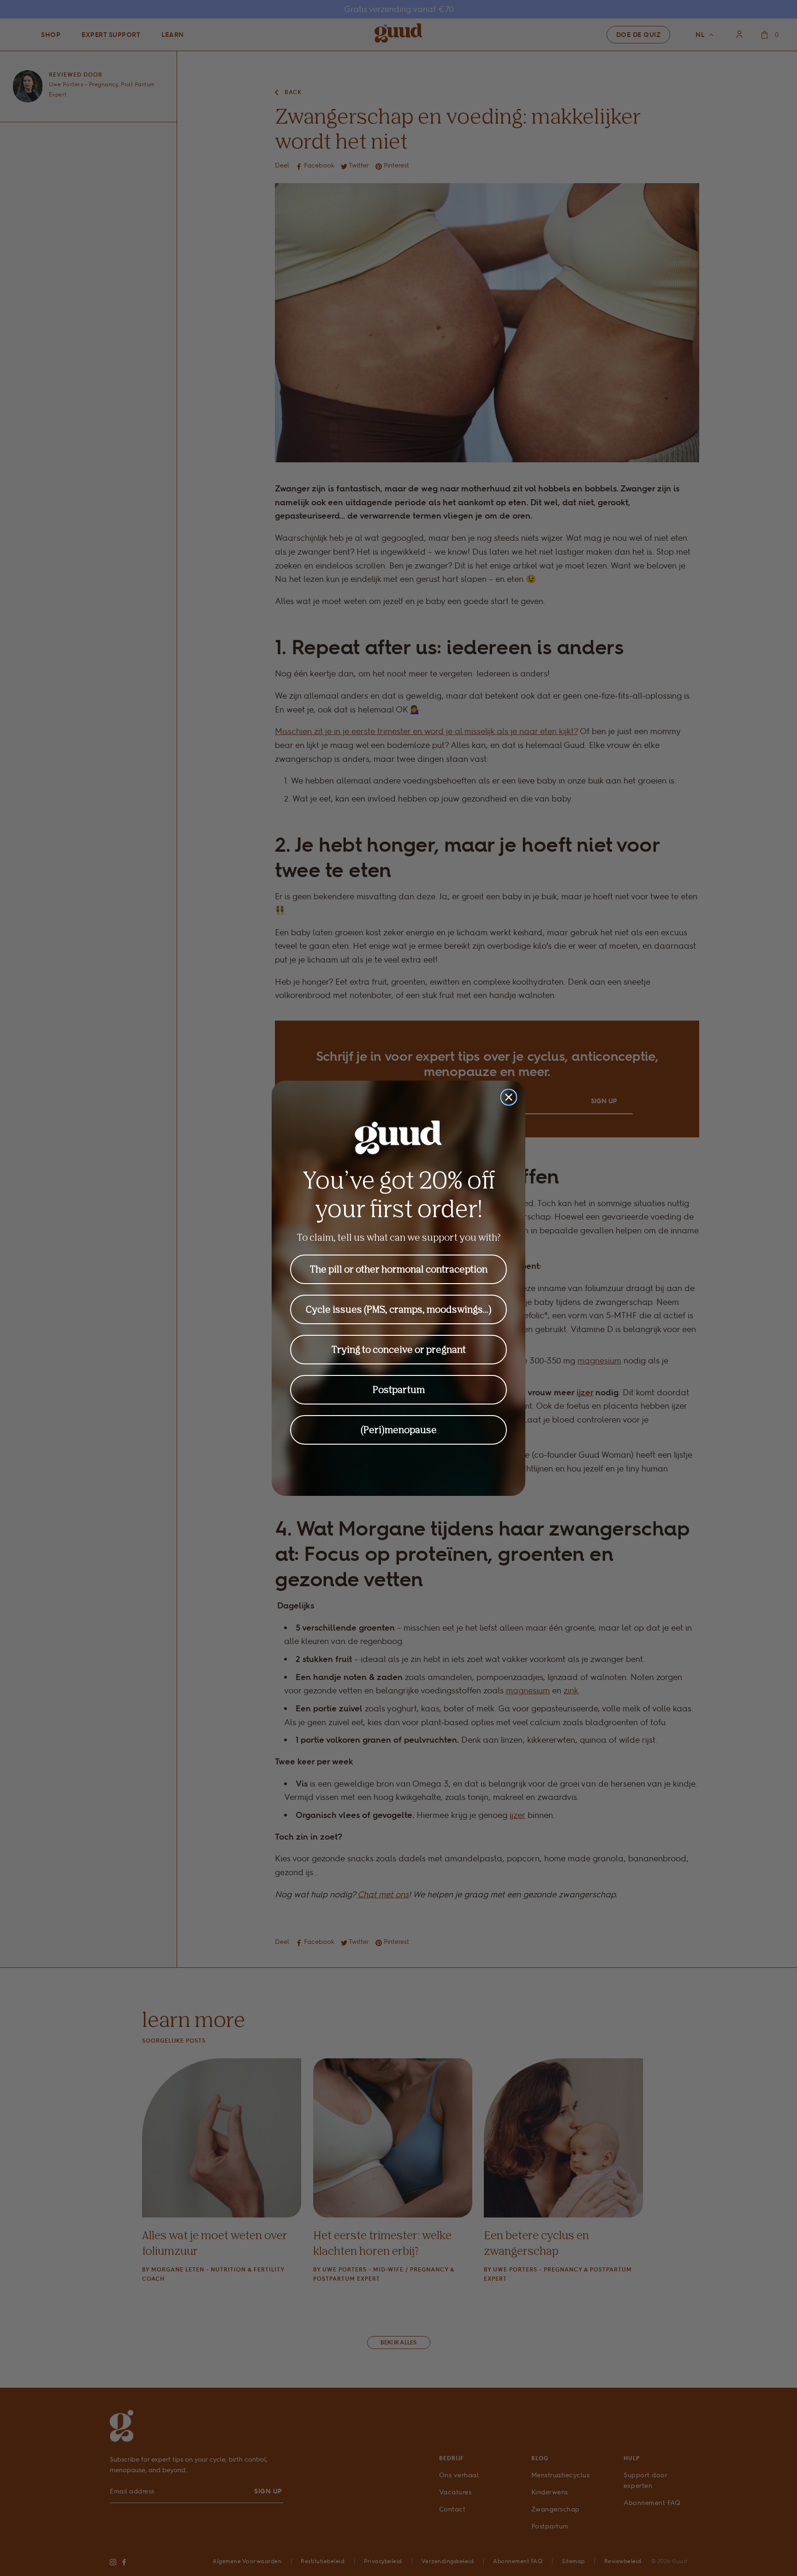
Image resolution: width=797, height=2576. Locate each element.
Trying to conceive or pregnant (399, 1349)
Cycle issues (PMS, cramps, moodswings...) (399, 1309)
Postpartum (399, 1390)
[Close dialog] (509, 1097)
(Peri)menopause (399, 1430)
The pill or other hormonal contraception (399, 1269)
